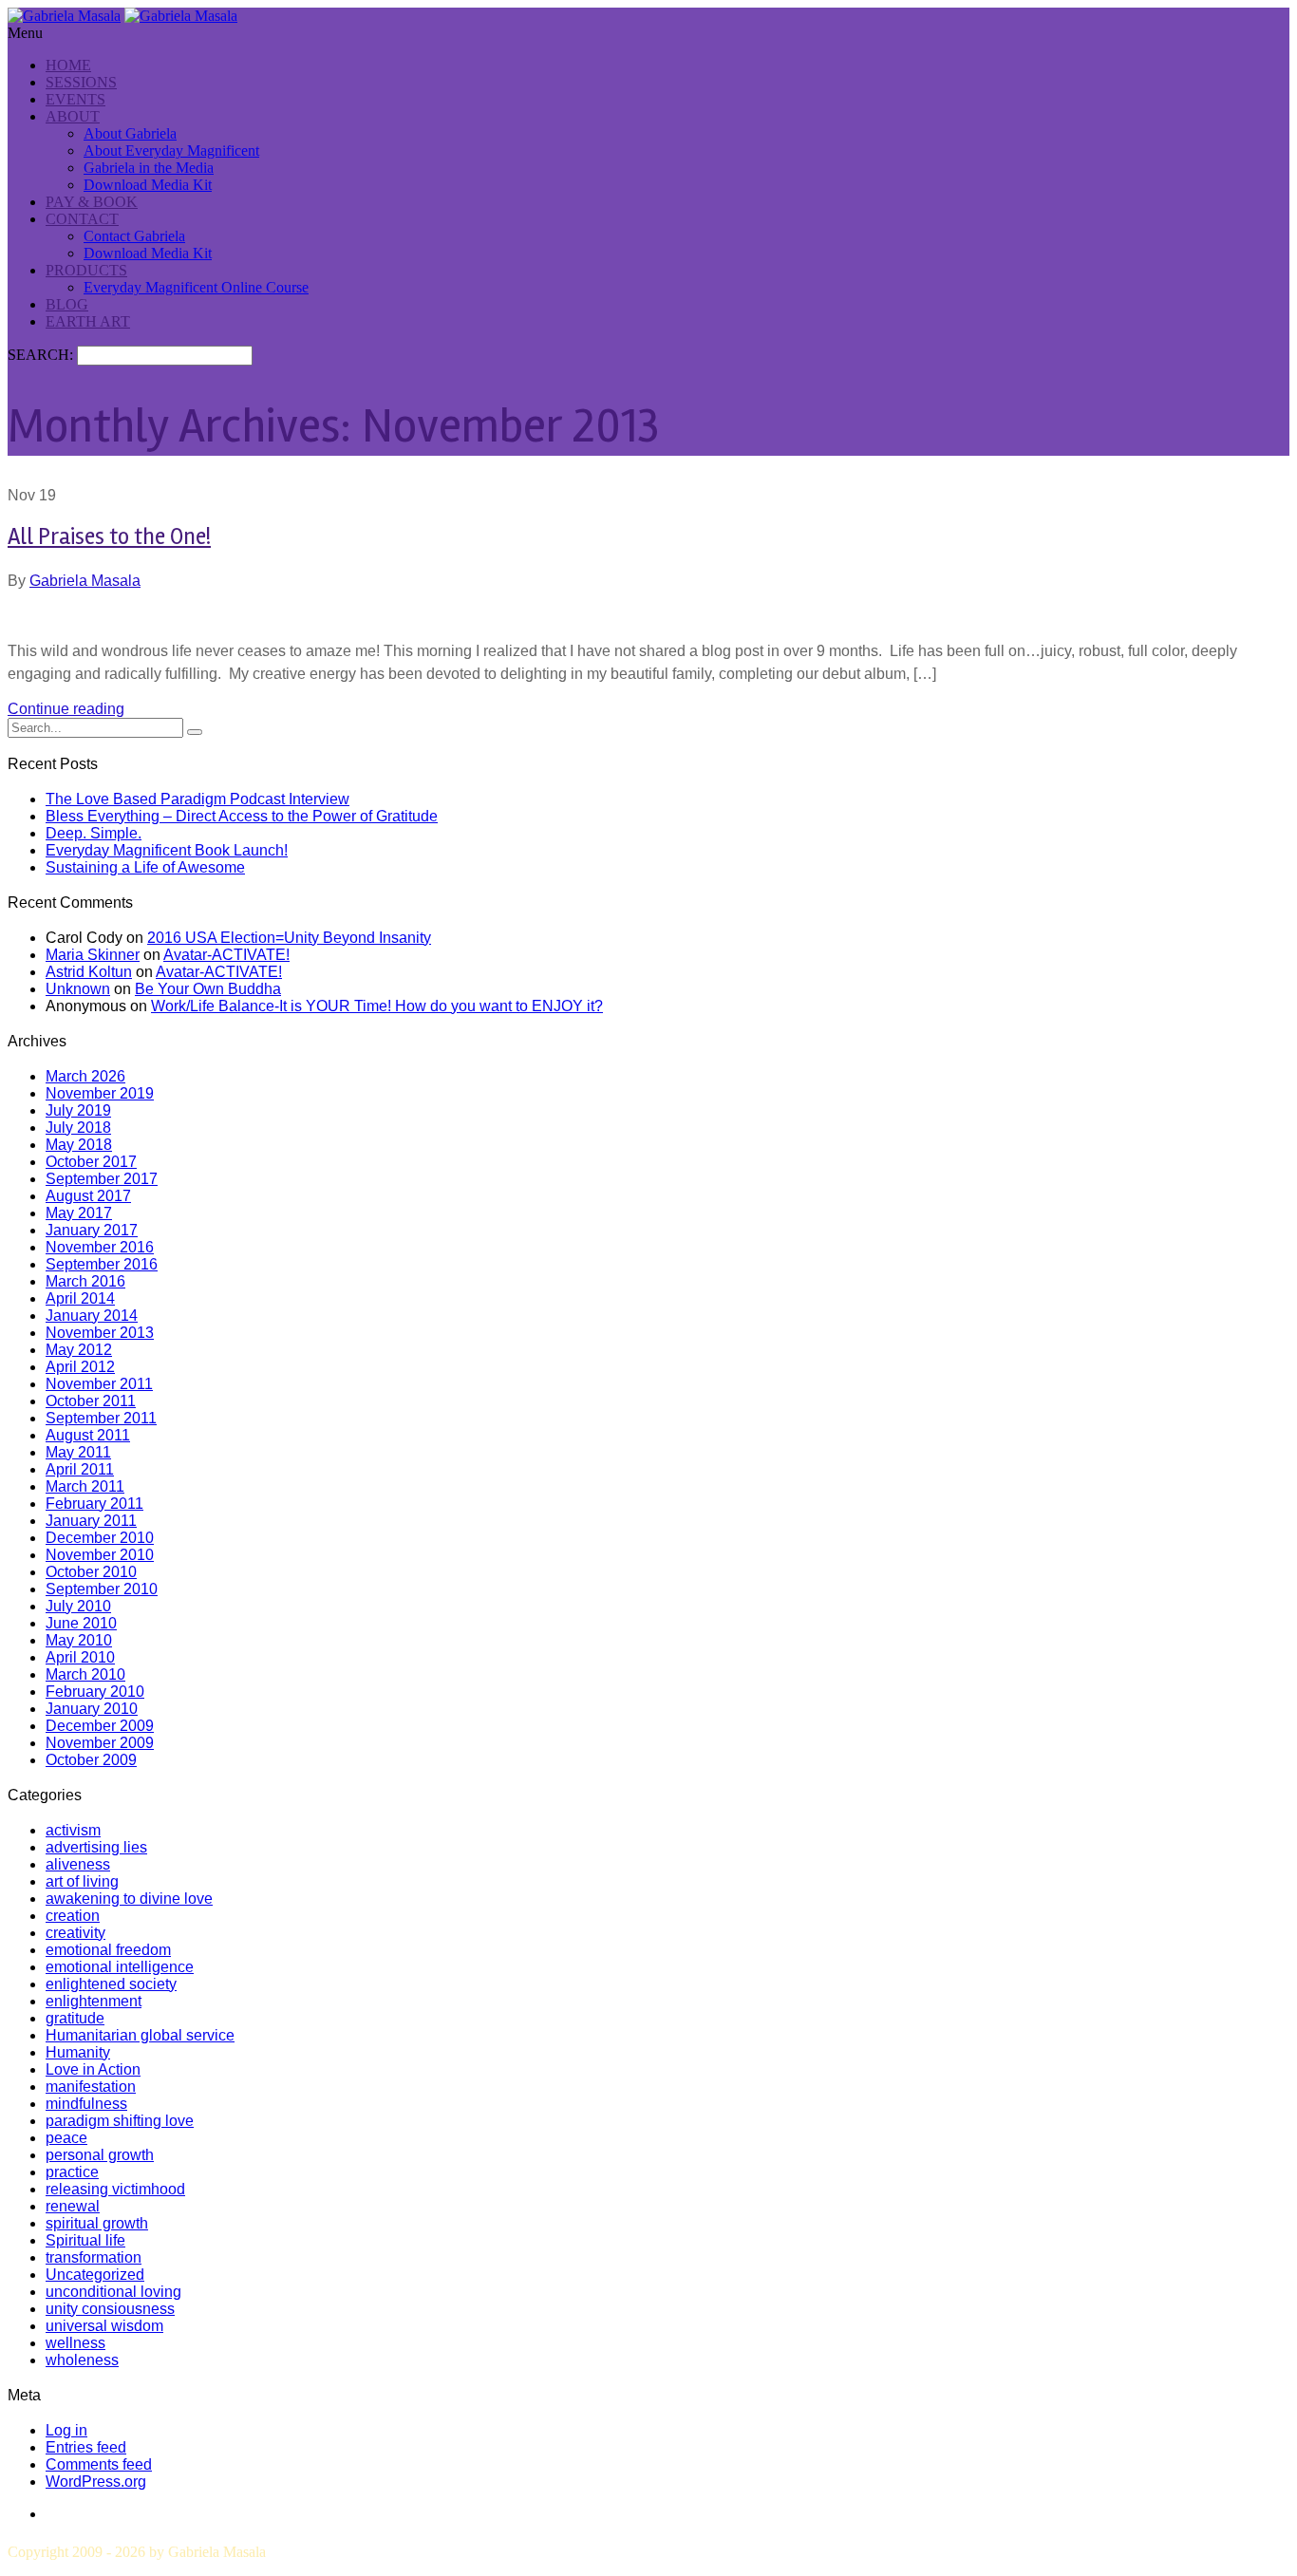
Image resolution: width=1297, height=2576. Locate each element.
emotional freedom (108, 1950)
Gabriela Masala (85, 581)
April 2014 (80, 1298)
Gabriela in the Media (149, 168)
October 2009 (91, 1760)
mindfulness (86, 2104)
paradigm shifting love (120, 2121)
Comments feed (99, 2464)
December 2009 (100, 1726)
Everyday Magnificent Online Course (196, 287)
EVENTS (75, 99)
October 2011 (91, 1401)
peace (66, 2138)
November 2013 (100, 1333)
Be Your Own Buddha (208, 989)
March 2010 (85, 1674)
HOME (68, 65)
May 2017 (79, 1213)
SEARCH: (42, 355)
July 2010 (78, 1606)
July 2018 (78, 1128)
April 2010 (80, 1657)
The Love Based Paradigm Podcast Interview (197, 799)
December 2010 (100, 1538)
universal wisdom (104, 2326)
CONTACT (82, 219)
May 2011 (78, 1452)
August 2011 (88, 1435)
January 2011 (91, 1521)
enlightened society (111, 1984)
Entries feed (86, 2447)
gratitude (75, 2018)
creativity (75, 1933)
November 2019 (100, 1093)
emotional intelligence (120, 1967)
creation (73, 1916)
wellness (75, 2343)
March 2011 (85, 1486)
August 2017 (88, 1196)
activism (73, 1830)
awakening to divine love (129, 1899)
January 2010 (92, 1709)
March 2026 (85, 1076)
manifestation (91, 2087)
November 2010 (100, 1555)
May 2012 (79, 1350)
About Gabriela (130, 133)
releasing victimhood (115, 2189)
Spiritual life (85, 2240)
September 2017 (102, 1179)
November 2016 (100, 1247)
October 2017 (91, 1162)
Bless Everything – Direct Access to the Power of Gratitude (242, 816)
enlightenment (94, 2001)
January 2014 (92, 1316)
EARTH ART (88, 321)
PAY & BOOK (92, 202)
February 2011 (94, 1504)
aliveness (78, 1864)
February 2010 (95, 1692)
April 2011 (80, 1469)
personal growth (100, 2155)
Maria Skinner (93, 955)
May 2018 (79, 1145)
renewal (73, 2206)
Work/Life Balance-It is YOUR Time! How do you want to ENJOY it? (377, 1006)
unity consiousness (110, 2309)
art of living (82, 1881)
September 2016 (102, 1264)
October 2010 (91, 1572)
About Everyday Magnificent (171, 150)
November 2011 (99, 1384)
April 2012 (80, 1367)
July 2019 (78, 1110)
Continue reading (66, 709)
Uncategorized (95, 2275)
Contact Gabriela (134, 236)
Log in (66, 2430)
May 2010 (79, 1640)
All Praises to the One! (109, 537)
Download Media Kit (148, 185)
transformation (94, 2257)
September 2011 (101, 1418)
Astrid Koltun (89, 972)
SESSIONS (81, 82)
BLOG (67, 304)
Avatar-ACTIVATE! (226, 955)
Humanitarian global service (140, 2035)
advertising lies (96, 1847)
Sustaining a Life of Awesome (145, 867)
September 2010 (102, 1589)
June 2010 (81, 1623)
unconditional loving (113, 2292)
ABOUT (73, 116)
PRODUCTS (86, 270)
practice (72, 2172)
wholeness (82, 2360)
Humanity (78, 2052)
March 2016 (85, 1281)
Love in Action (93, 2069)
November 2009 (100, 1743)
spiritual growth (97, 2223)
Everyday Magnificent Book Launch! (167, 850)
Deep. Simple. (94, 833)
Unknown (78, 989)
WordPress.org (96, 2482)
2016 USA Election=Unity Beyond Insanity (289, 938)
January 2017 (92, 1230)
